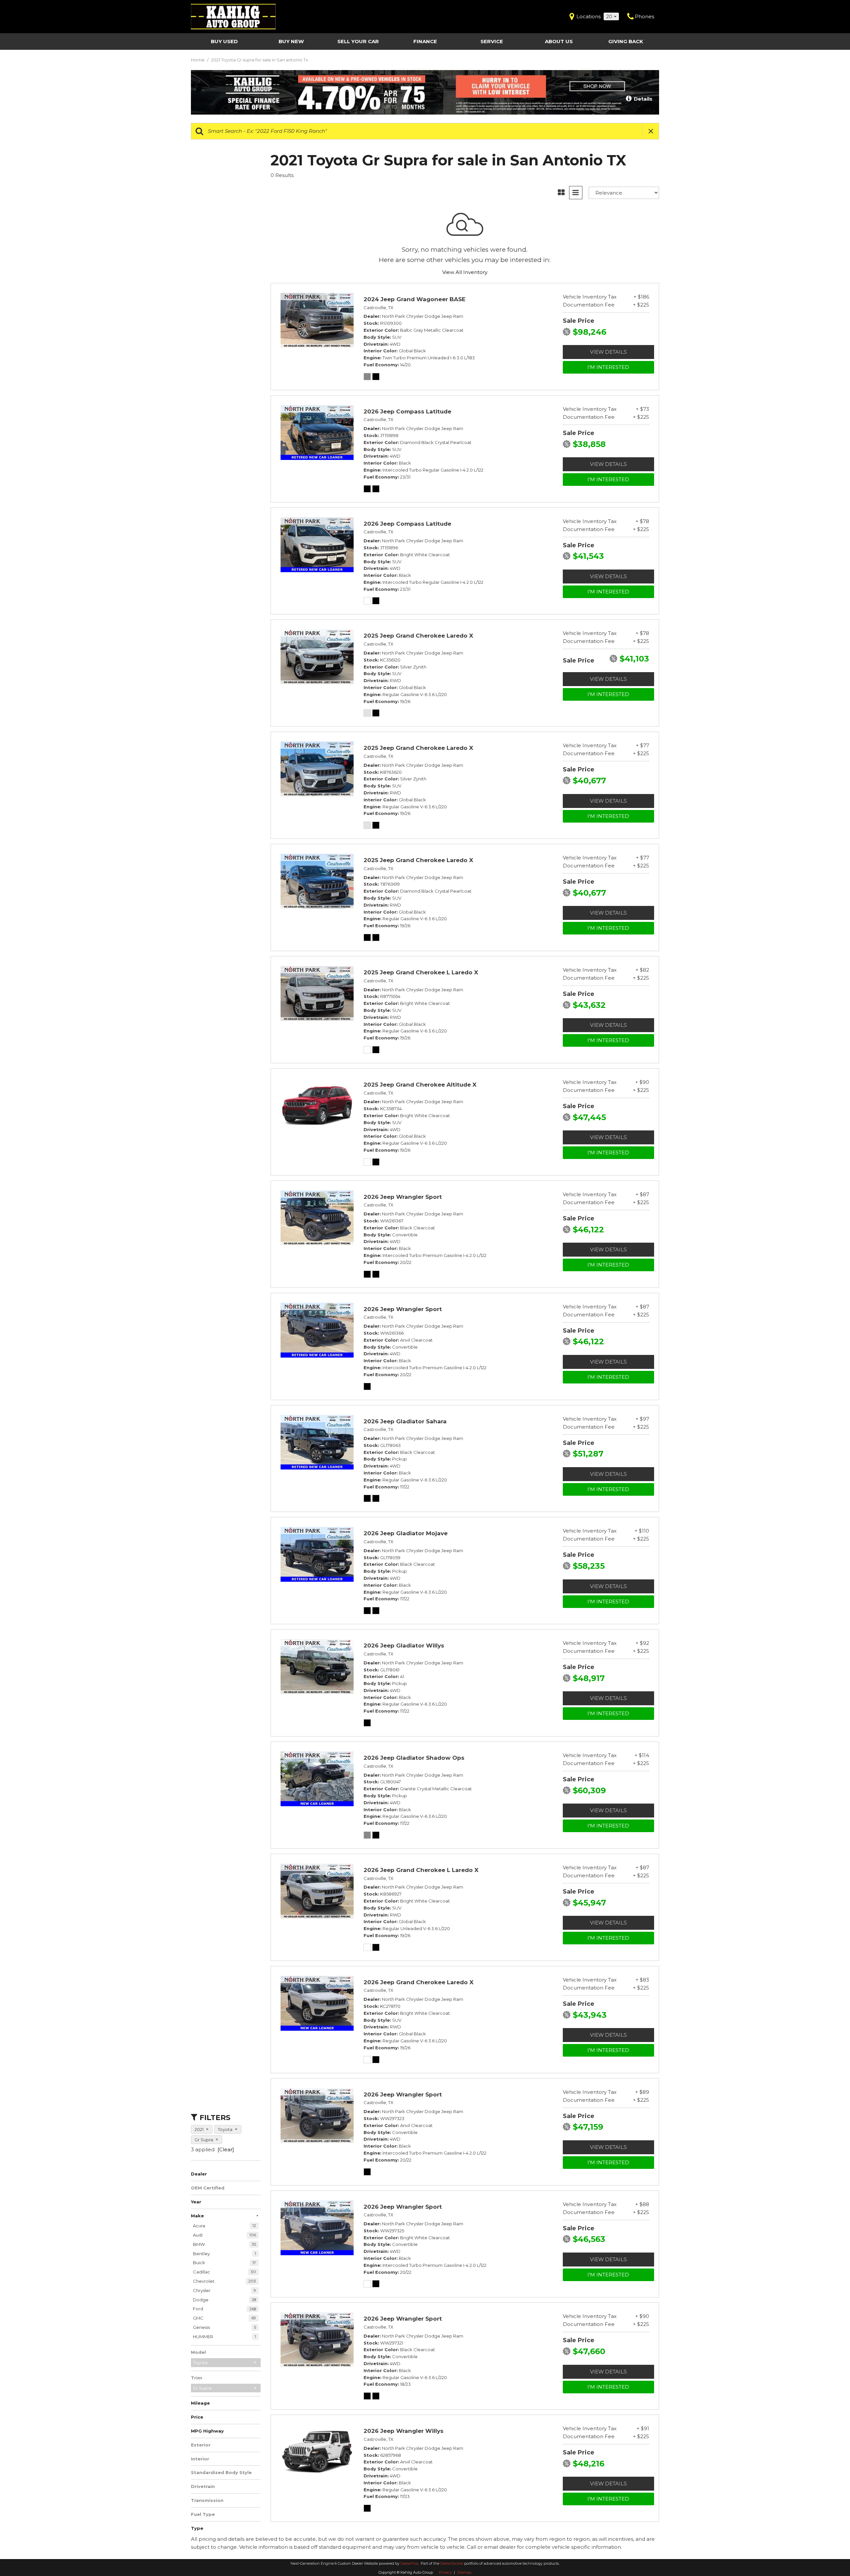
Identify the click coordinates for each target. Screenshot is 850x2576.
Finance (425, 41)
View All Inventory (465, 272)
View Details (608, 352)
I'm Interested (608, 367)
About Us (559, 41)
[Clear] (226, 2149)
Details (642, 99)
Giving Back (626, 41)
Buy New (291, 41)
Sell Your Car (358, 41)
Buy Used (224, 41)
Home (198, 60)
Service (492, 41)
